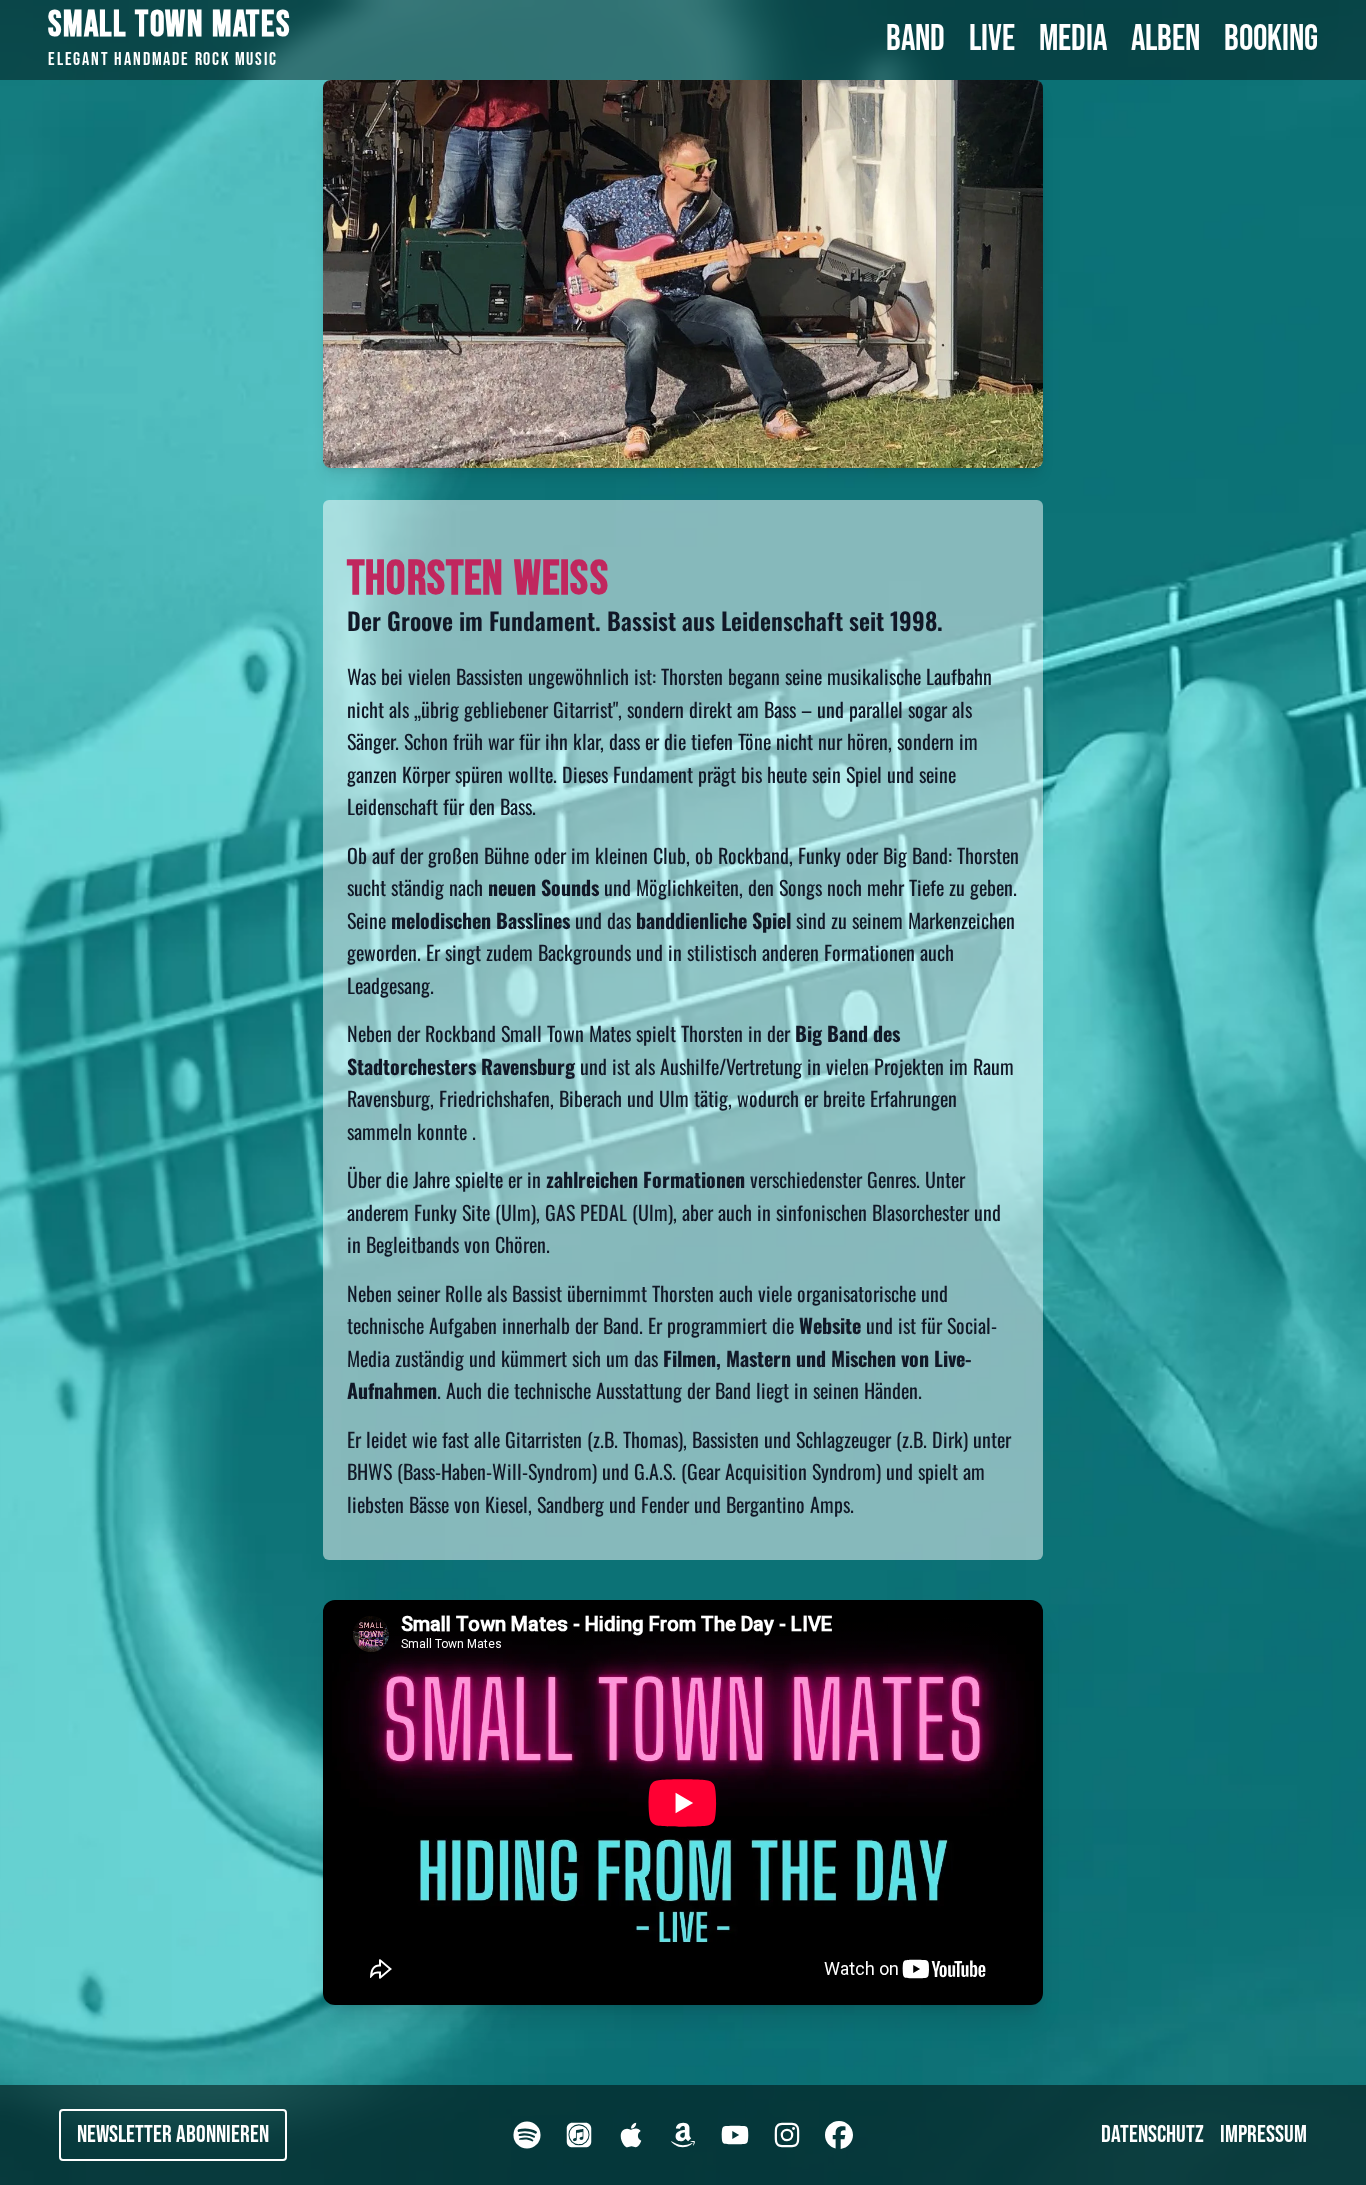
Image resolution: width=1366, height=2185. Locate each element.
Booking (1271, 40)
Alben (1165, 40)
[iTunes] (579, 2135)
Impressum (1263, 2134)
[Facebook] (839, 2135)
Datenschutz (1152, 2134)
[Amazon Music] (683, 2135)
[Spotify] (527, 2135)
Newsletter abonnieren (173, 2134)
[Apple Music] (631, 2135)
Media (1073, 40)
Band (915, 40)
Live (992, 40)
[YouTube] (735, 2135)
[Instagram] (787, 2135)
